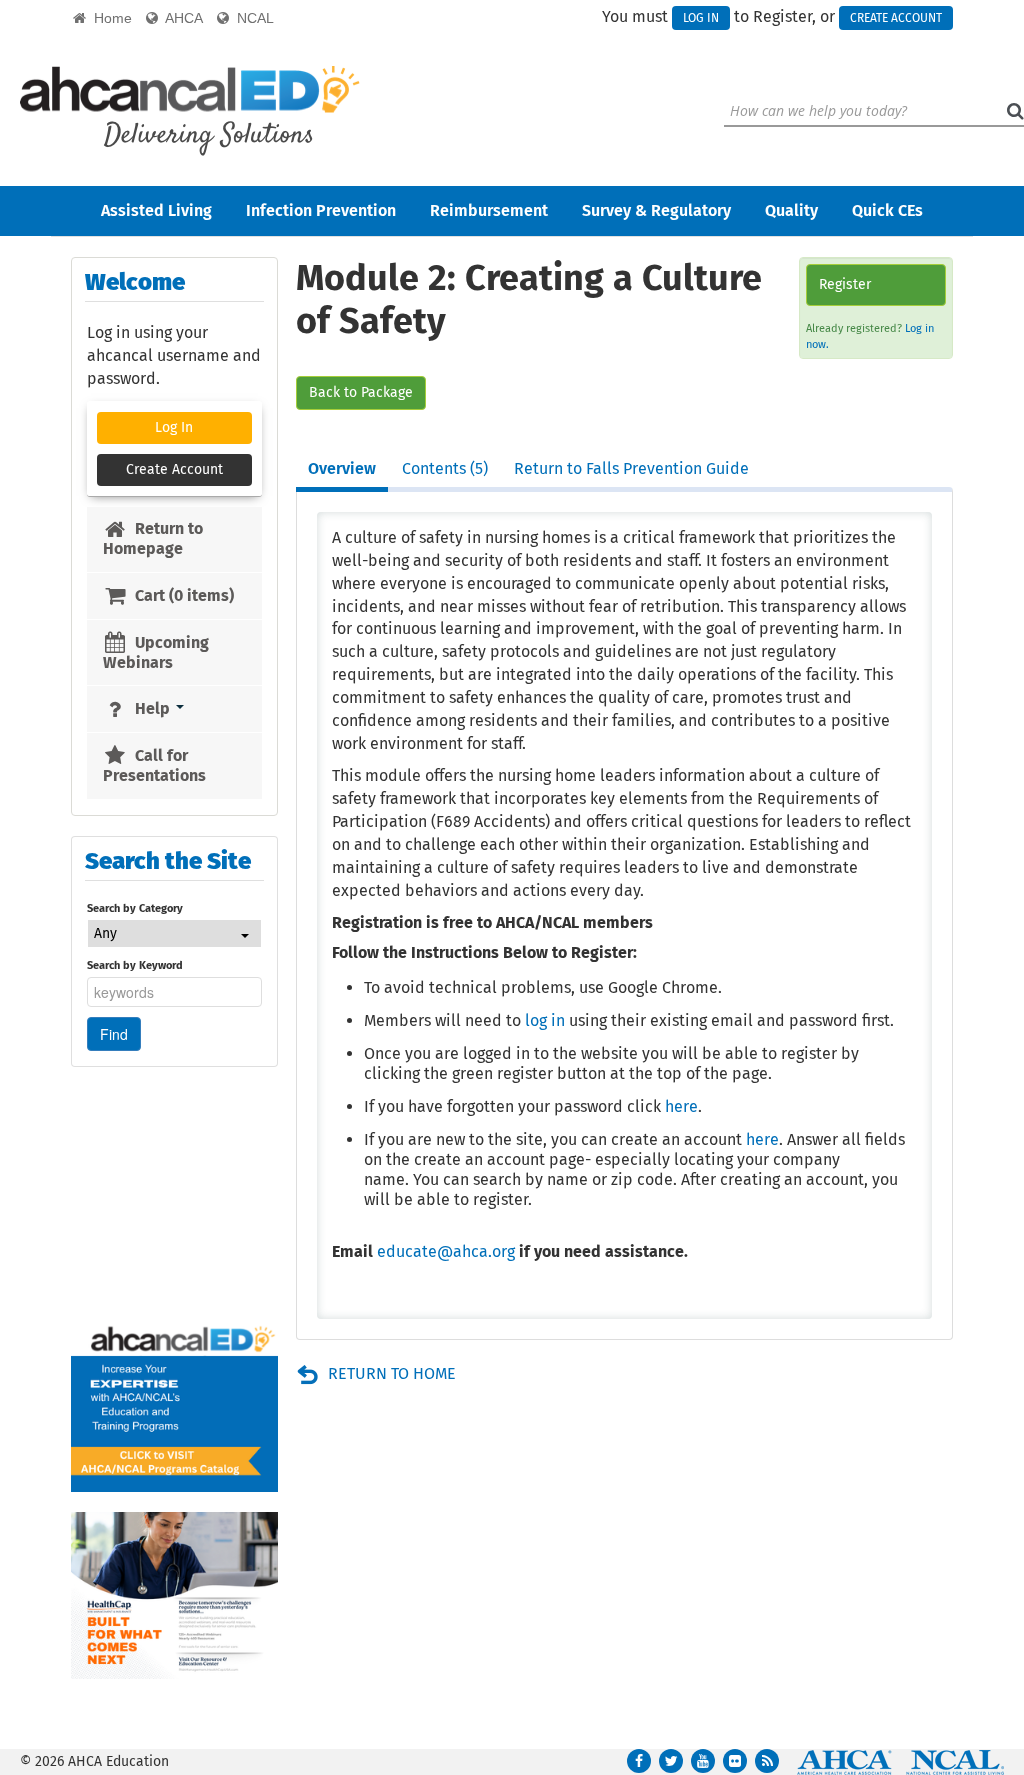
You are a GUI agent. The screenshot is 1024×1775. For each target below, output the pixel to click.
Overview (342, 468)
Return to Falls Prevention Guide (631, 468)
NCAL (251, 18)
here (681, 1106)
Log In (701, 18)
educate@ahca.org (446, 1251)
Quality (791, 210)
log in (545, 1020)
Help (152, 708)
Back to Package (361, 392)
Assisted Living (156, 210)
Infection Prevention (321, 210)
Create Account (896, 18)
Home (109, 18)
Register (845, 284)
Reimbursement (489, 210)
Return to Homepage (152, 538)
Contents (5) (445, 468)
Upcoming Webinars (155, 652)
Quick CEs (887, 210)
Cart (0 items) (182, 595)
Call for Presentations (154, 765)
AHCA (180, 18)
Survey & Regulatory (656, 210)
